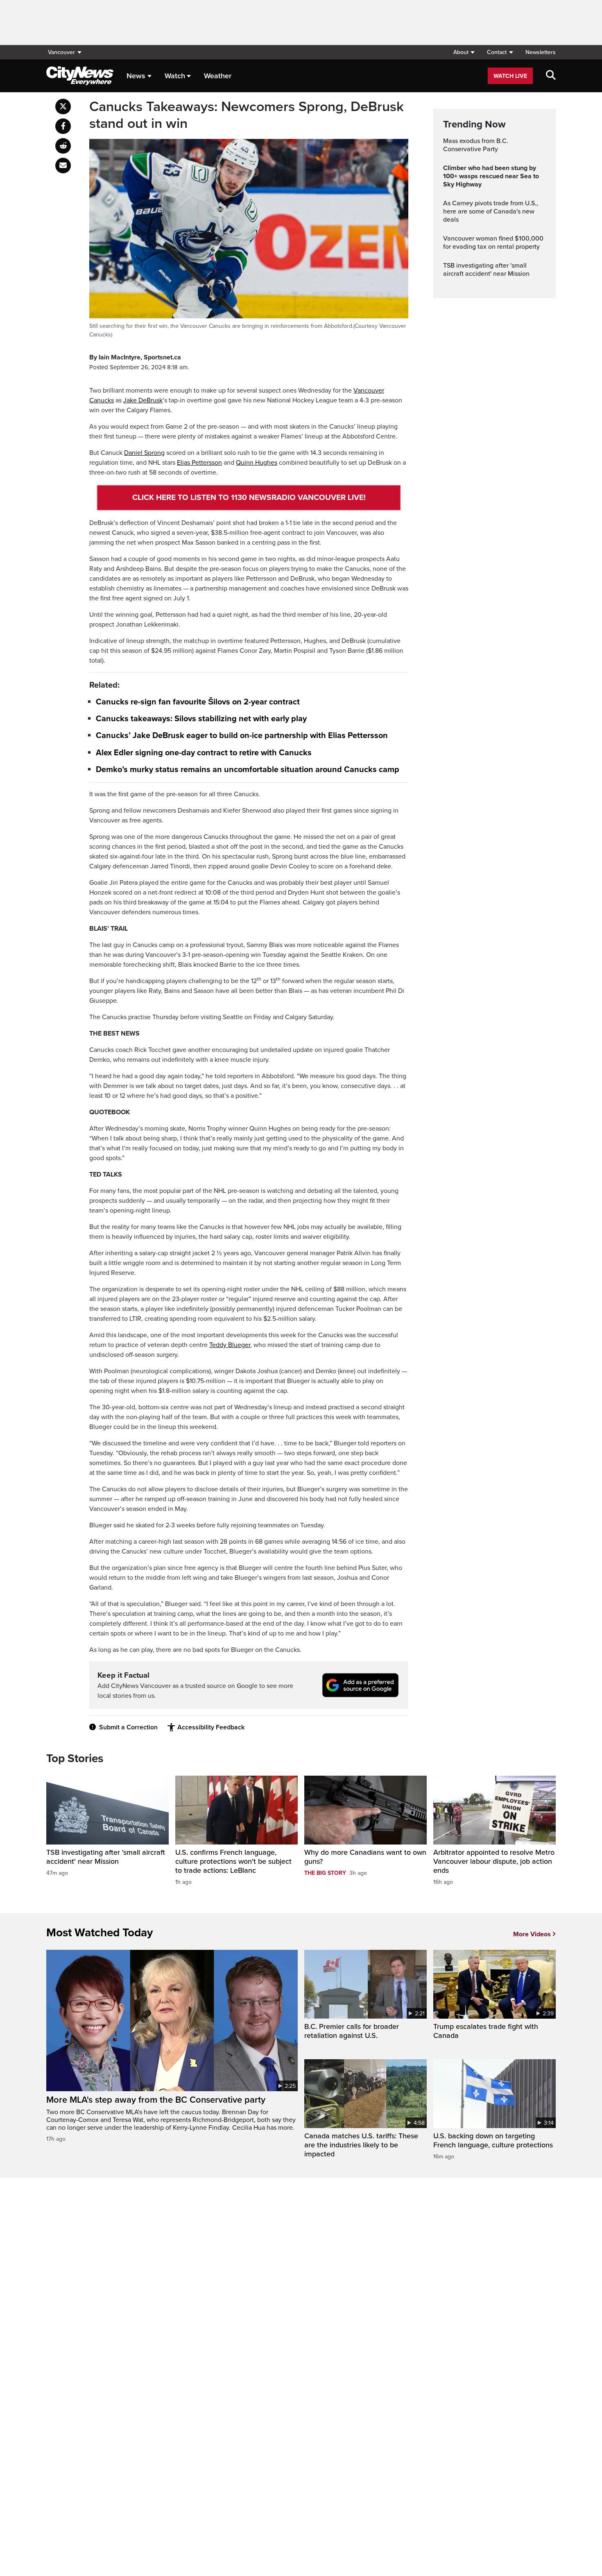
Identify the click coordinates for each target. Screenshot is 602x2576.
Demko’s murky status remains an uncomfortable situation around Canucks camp (248, 770)
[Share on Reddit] (63, 146)
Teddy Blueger (230, 1345)
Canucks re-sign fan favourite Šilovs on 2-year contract (198, 702)
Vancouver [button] (61, 52)
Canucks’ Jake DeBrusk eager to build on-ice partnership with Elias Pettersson (242, 736)
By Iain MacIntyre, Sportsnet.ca (135, 357)
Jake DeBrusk (143, 400)
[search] (551, 76)
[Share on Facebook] (63, 126)
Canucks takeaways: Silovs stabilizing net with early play (201, 719)
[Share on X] (63, 107)
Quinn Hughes (257, 463)
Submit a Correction (128, 1727)
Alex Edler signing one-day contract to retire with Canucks (204, 753)
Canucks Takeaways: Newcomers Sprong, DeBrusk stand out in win (247, 115)
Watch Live (510, 76)
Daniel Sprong (144, 453)
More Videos (532, 1934)
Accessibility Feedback (211, 1727)
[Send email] (63, 166)
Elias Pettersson (199, 463)
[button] (464, 52)
